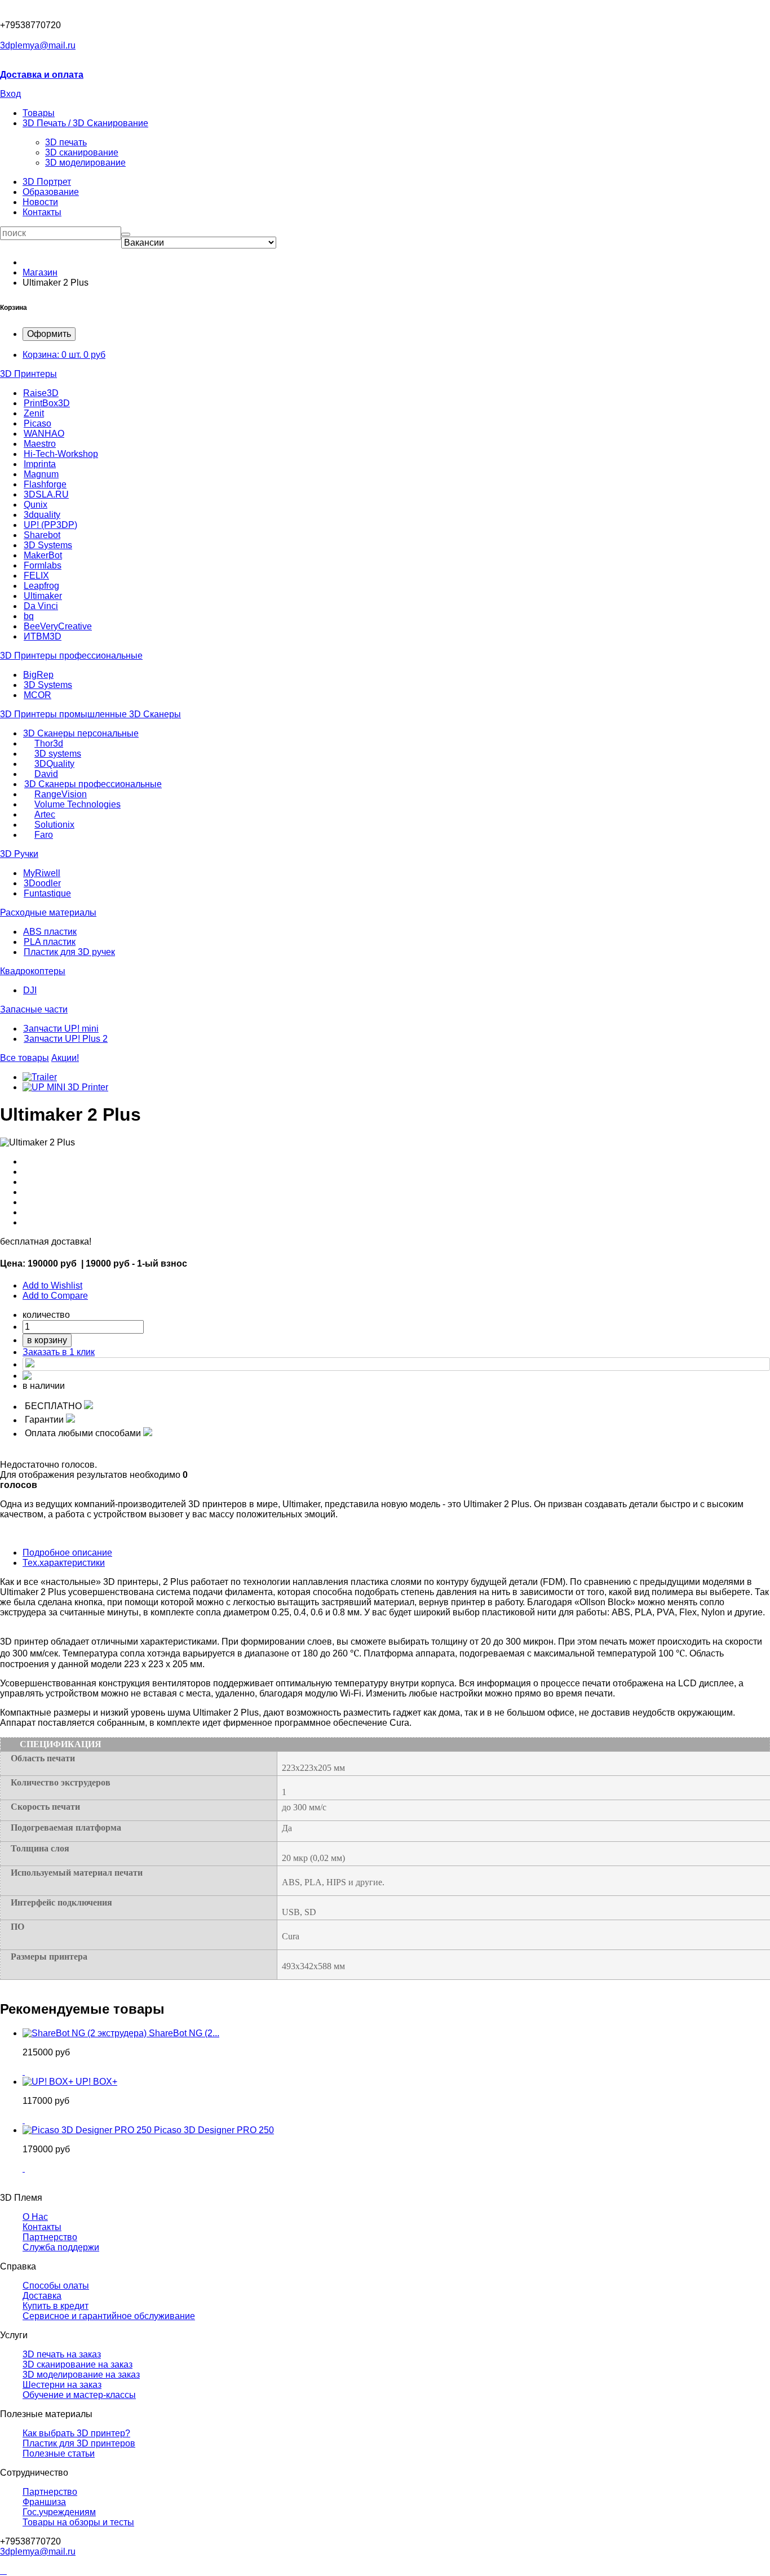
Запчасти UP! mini (61, 1029)
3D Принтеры (28, 374)
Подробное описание (67, 1553)
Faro (44, 835)
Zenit (34, 413)
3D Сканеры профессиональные (93, 784)
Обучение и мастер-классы (79, 2395)
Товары (39, 113)
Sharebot (42, 535)
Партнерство (50, 2492)
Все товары (25, 1058)
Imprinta (40, 464)
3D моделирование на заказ (81, 2375)
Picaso (37, 423)
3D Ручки (19, 854)
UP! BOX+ (96, 2082)
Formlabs (43, 565)
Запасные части (34, 1009)
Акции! (65, 1058)
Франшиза (44, 2502)
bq (29, 616)
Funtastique (47, 893)
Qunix (36, 505)
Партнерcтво (50, 2237)
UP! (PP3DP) (50, 525)
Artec (45, 814)
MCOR (37, 695)
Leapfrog (41, 586)
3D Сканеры (155, 714)
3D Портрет (47, 182)
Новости (40, 202)
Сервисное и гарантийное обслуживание (109, 2316)
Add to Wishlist (52, 1285)
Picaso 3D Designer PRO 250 (214, 2130)
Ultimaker (43, 596)
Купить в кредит (56, 2306)
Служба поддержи (61, 2247)
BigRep (38, 675)
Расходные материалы (48, 912)
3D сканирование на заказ (78, 2364)
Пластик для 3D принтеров (79, 2443)
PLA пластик (50, 942)
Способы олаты (56, 2286)
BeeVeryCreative (58, 626)
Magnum (41, 474)
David (46, 774)
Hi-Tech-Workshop (61, 454)
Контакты (42, 212)
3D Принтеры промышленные (65, 714)
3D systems (58, 754)
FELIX (36, 576)
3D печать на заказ (62, 2354)
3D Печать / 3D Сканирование (85, 123)
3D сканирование (82, 152)
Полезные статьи (59, 2453)
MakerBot (43, 555)
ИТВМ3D (43, 636)
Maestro (40, 444)
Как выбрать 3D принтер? (76, 2433)
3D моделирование (85, 163)
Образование (51, 192)
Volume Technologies (78, 804)
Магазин (40, 272)
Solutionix (54, 825)
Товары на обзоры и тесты (78, 2522)
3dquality (42, 515)
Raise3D (41, 393)
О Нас (35, 2217)
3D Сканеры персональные (81, 733)
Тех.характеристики (64, 1563)
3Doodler (42, 883)
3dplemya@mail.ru (38, 45)
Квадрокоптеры (33, 971)
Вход (10, 94)
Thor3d (49, 743)
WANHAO (44, 434)
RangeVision (61, 794)
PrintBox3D (47, 403)
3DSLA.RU (46, 494)
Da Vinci (41, 606)
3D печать (66, 142)
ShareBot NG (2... (184, 2033)
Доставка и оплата (42, 75)
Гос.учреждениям (59, 2512)
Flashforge (45, 484)
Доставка (42, 2296)
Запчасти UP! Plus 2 (66, 1039)
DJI (30, 990)
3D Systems (48, 545)
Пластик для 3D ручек (69, 952)
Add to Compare (55, 1296)
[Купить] (24, 2071)
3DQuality (54, 764)
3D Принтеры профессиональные (71, 656)
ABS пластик (50, 932)
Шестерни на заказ (62, 2385)
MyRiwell (42, 873)
